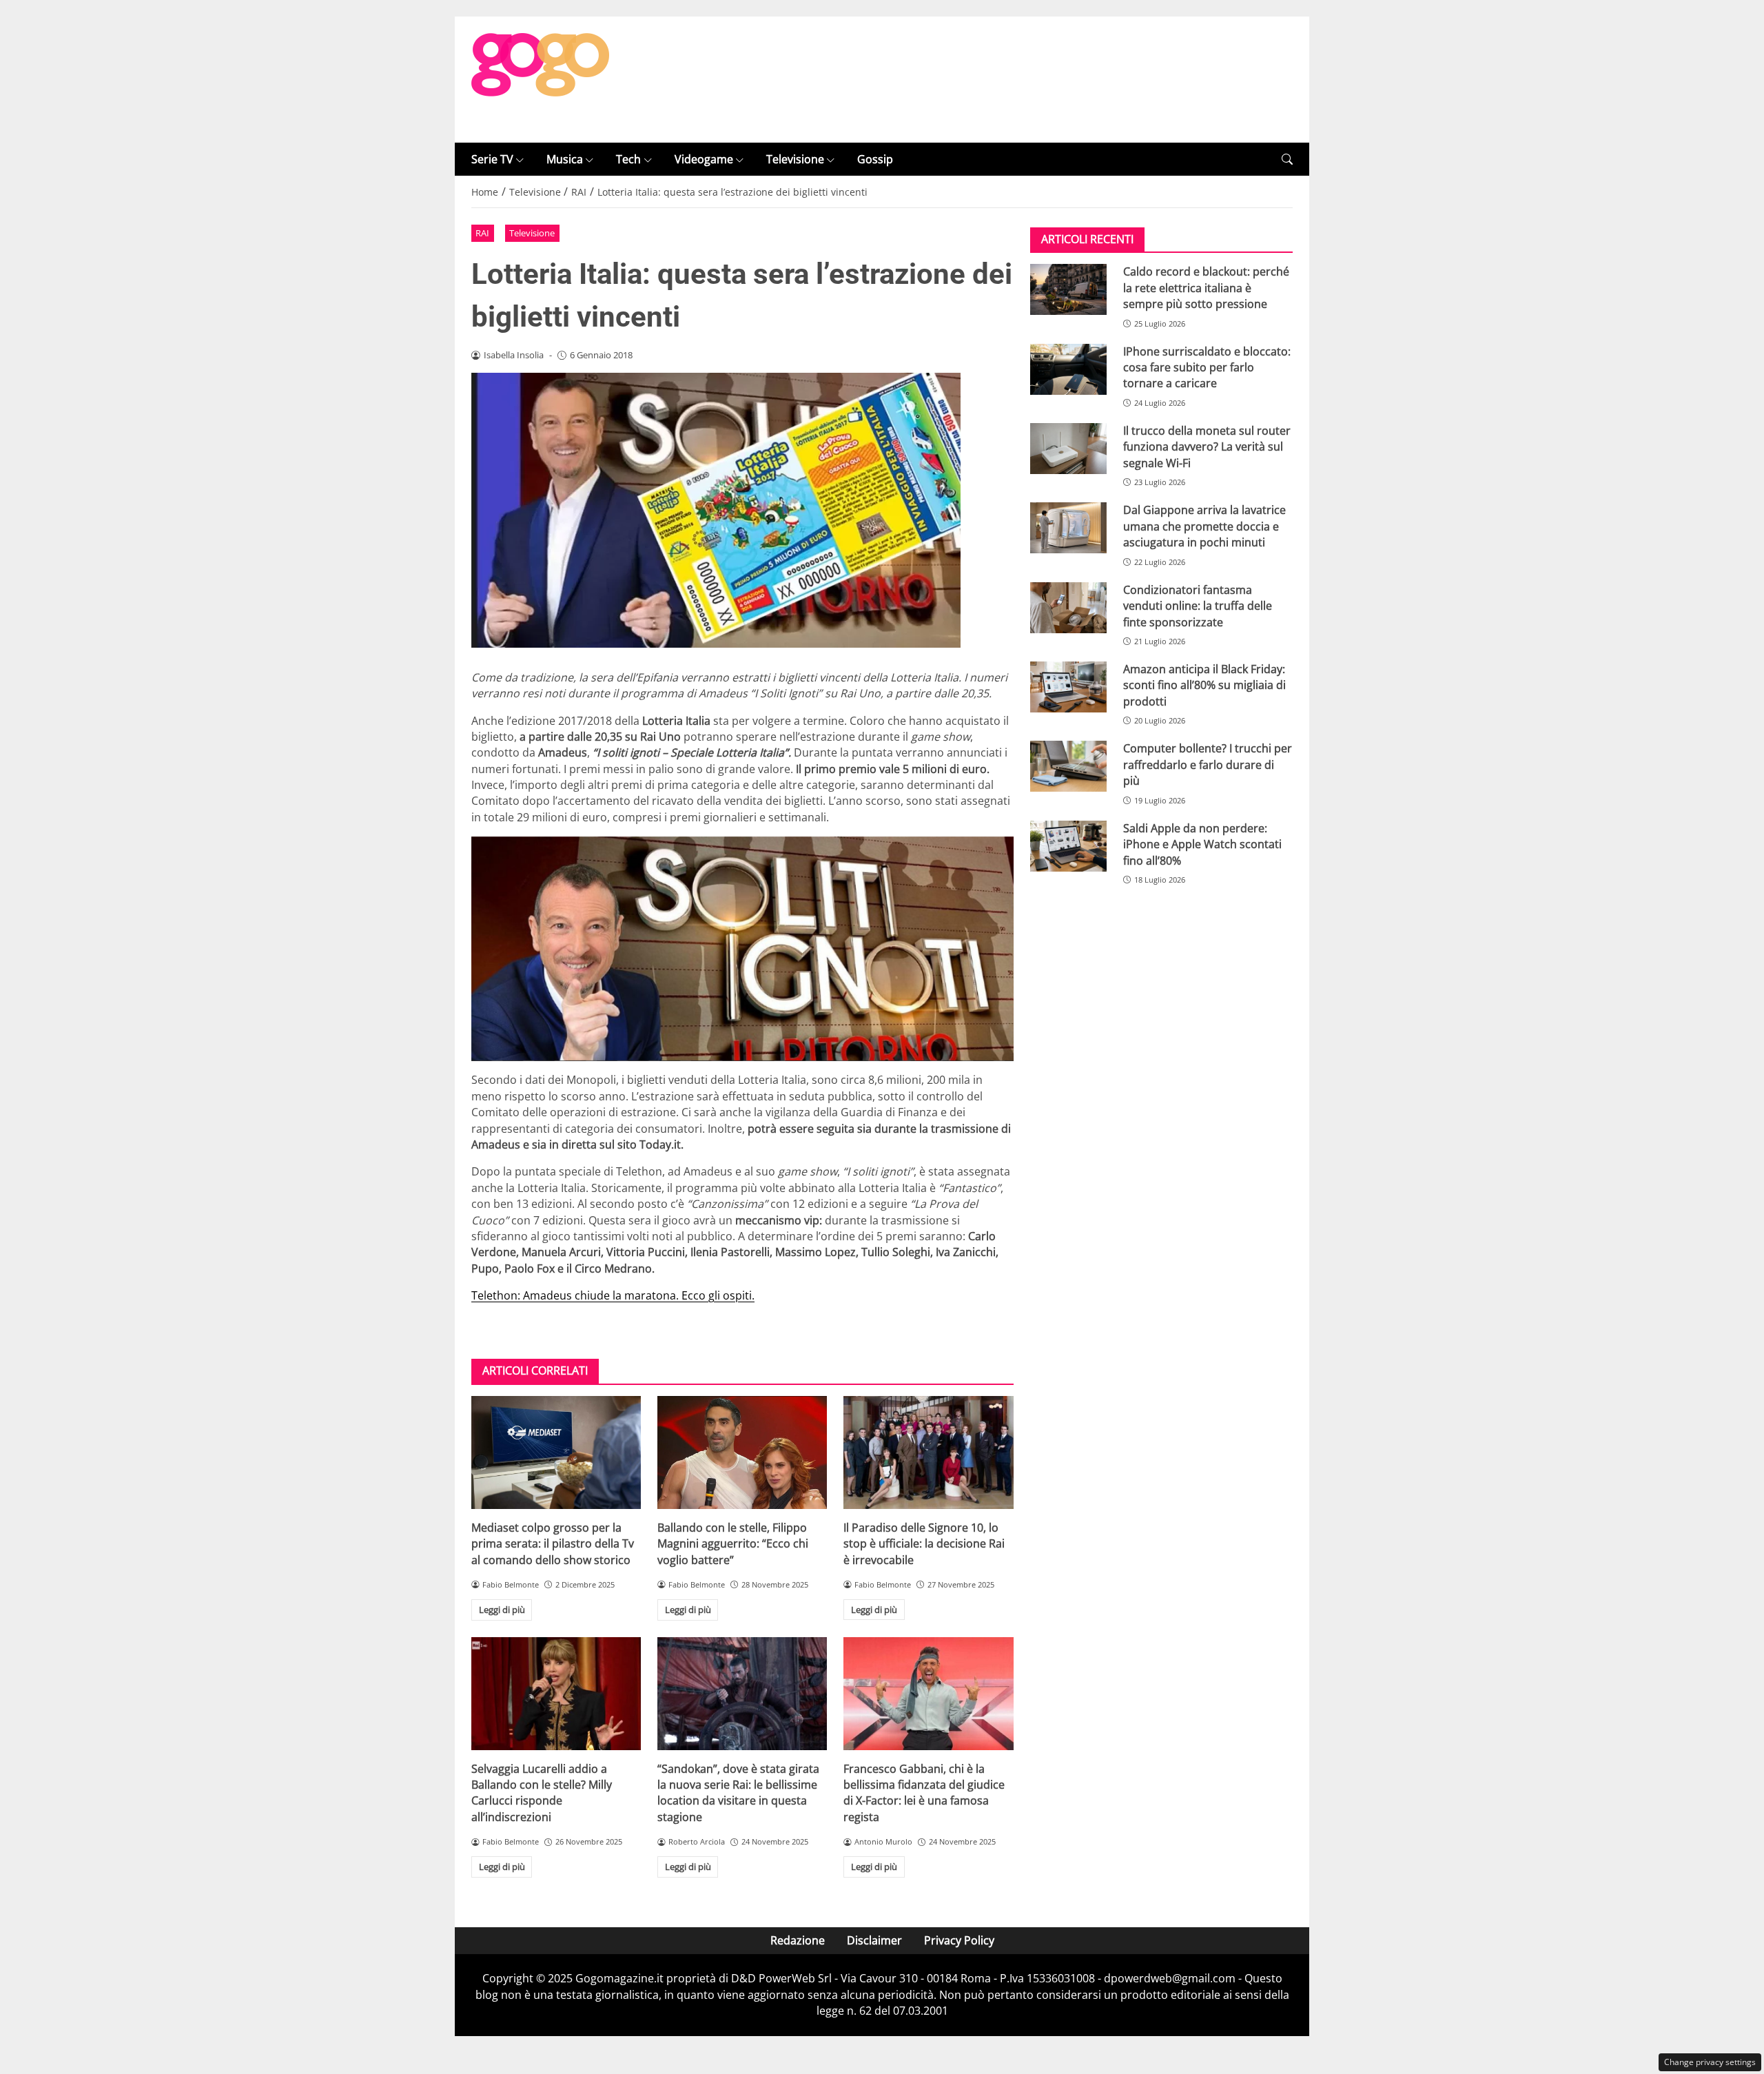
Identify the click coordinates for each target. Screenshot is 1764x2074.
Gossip (875, 159)
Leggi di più (502, 1610)
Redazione (798, 1940)
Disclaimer (874, 1940)
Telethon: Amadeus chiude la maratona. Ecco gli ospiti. (613, 1295)
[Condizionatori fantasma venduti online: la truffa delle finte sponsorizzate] (1068, 608)
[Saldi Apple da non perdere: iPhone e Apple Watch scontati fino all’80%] (1068, 846)
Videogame (704, 159)
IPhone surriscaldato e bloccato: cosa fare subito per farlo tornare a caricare (1207, 368)
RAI (482, 233)
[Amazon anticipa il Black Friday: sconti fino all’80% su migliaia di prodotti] (1068, 687)
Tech (628, 159)
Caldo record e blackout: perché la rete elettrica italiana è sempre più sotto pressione (1206, 288)
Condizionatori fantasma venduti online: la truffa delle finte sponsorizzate (1198, 606)
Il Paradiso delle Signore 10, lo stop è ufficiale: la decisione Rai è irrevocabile (924, 1544)
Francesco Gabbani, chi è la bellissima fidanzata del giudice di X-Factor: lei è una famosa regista (924, 1793)
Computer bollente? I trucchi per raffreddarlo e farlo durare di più (1208, 764)
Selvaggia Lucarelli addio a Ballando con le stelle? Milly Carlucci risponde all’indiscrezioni (542, 1793)
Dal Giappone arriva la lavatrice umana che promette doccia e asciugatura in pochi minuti (1204, 526)
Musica (565, 159)
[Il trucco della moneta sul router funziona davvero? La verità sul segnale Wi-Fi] (1068, 449)
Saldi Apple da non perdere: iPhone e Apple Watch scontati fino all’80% (1202, 844)
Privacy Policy (959, 1940)
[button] (1287, 160)
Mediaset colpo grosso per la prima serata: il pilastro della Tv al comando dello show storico (553, 1544)
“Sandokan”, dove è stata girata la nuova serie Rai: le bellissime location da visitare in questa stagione (738, 1793)
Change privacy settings (1710, 2062)
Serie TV (492, 159)
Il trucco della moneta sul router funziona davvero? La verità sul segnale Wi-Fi (1207, 447)
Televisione (795, 159)
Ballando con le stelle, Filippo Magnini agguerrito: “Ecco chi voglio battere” (733, 1544)
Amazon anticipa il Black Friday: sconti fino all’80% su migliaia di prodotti (1204, 685)
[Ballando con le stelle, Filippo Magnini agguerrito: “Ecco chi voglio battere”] (742, 1452)
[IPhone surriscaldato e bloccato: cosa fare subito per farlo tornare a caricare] (1068, 369)
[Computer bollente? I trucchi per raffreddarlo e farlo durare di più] (1068, 766)
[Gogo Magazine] (540, 79)
